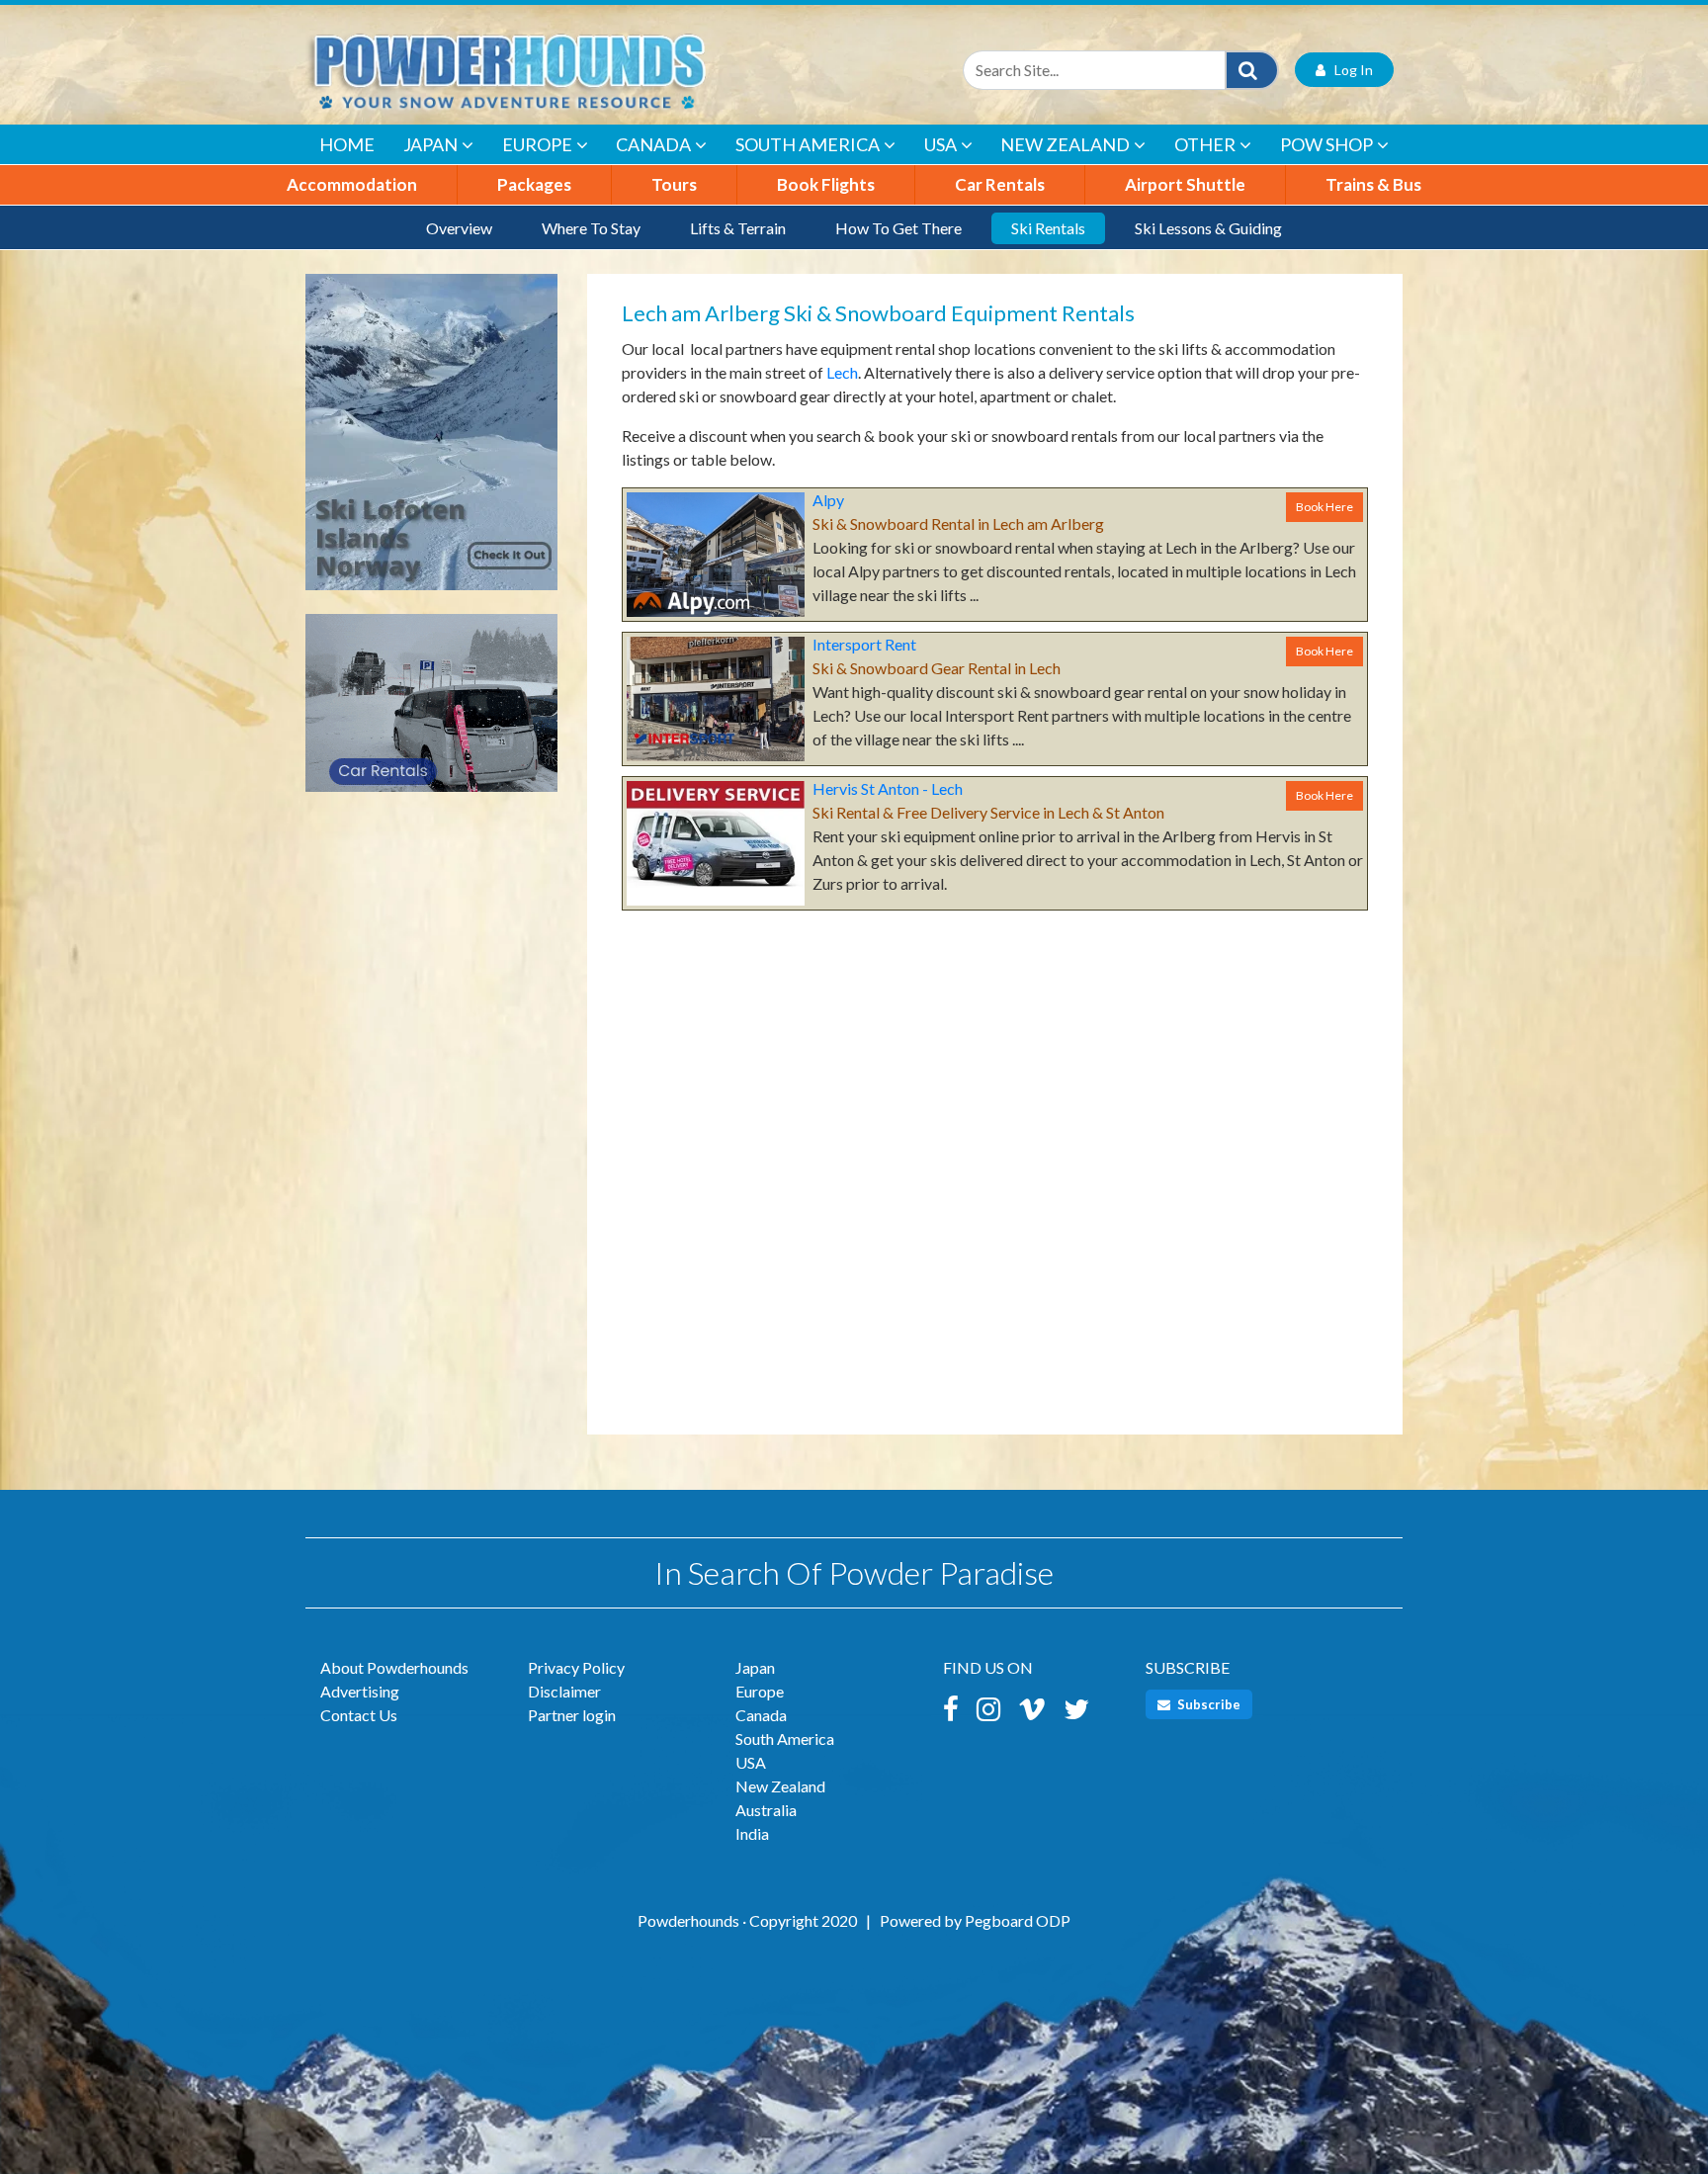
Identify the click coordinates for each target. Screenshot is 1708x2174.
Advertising (360, 1691)
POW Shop (1326, 144)
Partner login (572, 1715)
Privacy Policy (576, 1667)
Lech (842, 372)
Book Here (1324, 507)
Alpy (828, 500)
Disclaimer (564, 1691)
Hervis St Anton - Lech (888, 788)
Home (347, 144)
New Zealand (1065, 144)
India (752, 1833)
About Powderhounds (394, 1667)
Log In (1349, 70)
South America (808, 144)
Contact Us (359, 1715)
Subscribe (1207, 1704)
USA (940, 144)
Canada (653, 144)
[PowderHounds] (572, 70)
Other (1205, 144)
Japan (430, 144)
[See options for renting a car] (431, 712)
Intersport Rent (864, 644)
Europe (537, 144)
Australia (766, 1810)
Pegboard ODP (1018, 1920)
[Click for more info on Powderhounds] (431, 441)
